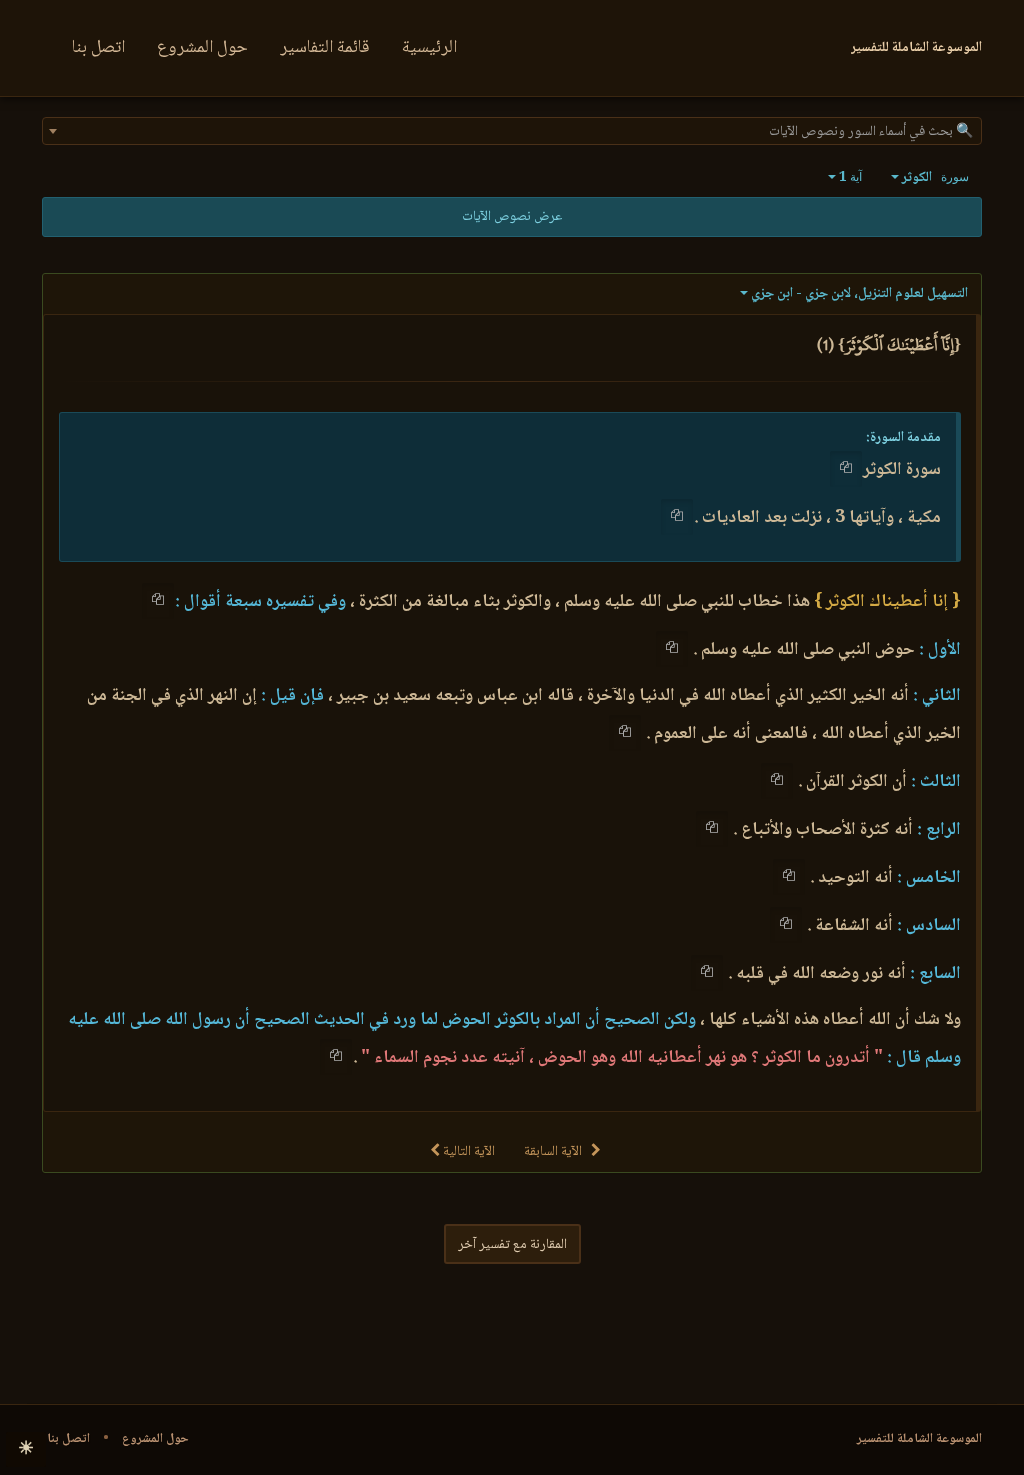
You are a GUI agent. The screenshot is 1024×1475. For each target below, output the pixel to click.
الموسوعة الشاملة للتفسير (919, 1439)
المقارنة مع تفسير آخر (512, 1245)
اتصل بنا (98, 48)
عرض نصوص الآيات (512, 217)
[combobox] (512, 131)
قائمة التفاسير (325, 48)
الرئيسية (429, 48)
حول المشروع (202, 48)
